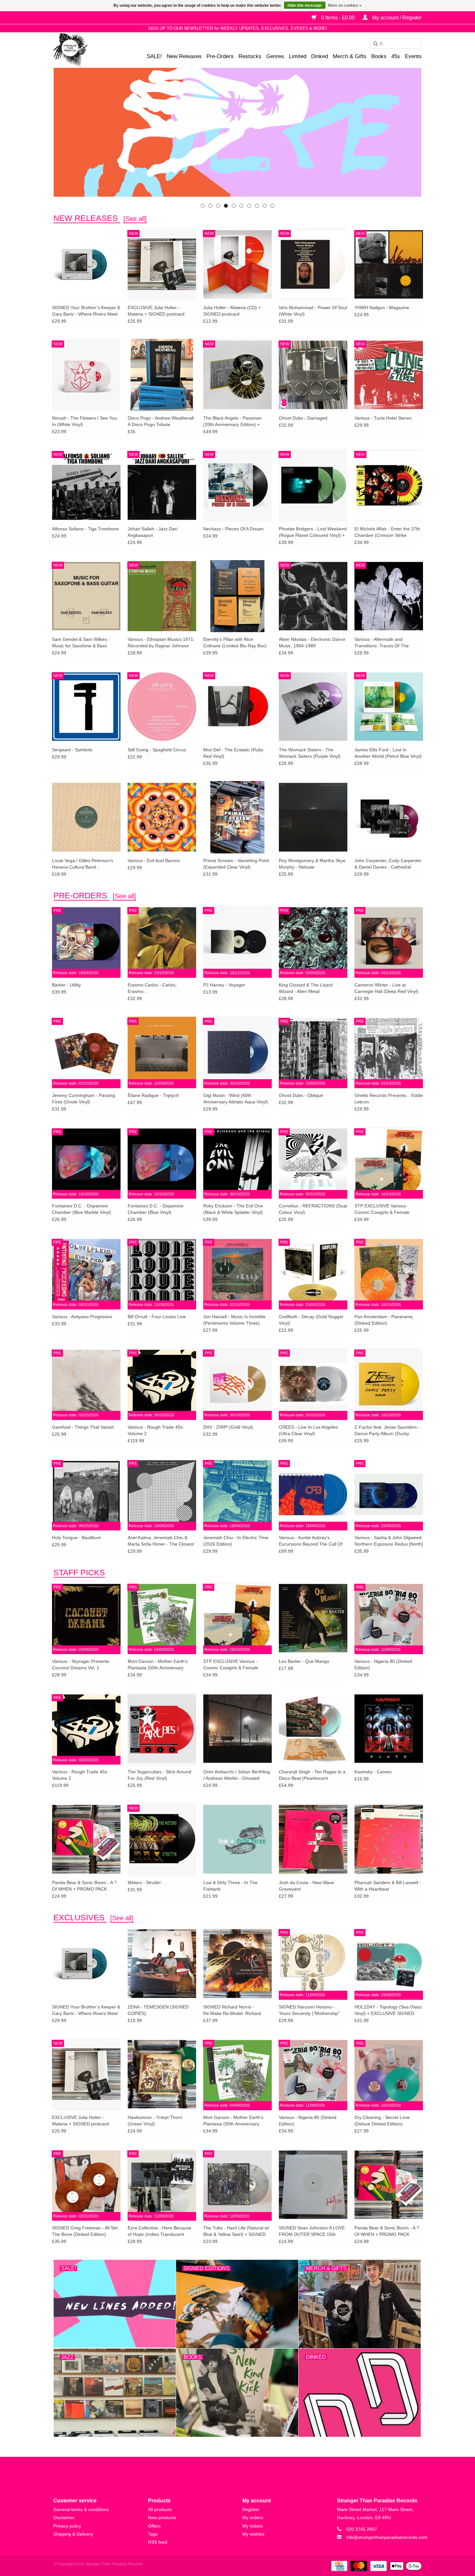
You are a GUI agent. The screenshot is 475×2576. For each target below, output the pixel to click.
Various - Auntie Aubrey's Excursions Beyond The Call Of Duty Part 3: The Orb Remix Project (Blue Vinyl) (311, 1541)
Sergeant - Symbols (72, 750)
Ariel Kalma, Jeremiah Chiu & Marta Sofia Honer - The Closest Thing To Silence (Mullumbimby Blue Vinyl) (161, 1541)
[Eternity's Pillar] (238, 132)
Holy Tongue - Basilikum (77, 1538)
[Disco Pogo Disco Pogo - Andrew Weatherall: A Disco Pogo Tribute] (162, 375)
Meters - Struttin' (145, 1882)
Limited (298, 56)
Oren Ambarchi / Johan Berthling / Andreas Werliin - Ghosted (237, 1775)
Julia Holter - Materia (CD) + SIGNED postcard (232, 311)
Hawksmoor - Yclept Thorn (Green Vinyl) (155, 2121)
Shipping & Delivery (73, 2534)
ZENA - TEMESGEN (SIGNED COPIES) (158, 2010)
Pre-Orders (220, 56)
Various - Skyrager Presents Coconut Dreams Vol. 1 (81, 1664)
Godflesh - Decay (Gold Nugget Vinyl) (311, 1320)
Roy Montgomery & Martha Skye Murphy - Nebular (312, 864)
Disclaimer (64, 2518)
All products (160, 2509)
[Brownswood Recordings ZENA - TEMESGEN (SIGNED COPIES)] (162, 1963)
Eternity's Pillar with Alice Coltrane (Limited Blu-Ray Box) (235, 642)
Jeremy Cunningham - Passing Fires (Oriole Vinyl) (84, 1099)
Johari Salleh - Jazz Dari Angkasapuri (153, 532)
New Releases (184, 56)
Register (251, 2509)
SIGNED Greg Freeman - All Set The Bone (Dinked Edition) (85, 2231)
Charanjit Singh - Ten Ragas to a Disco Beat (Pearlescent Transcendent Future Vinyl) (312, 1775)
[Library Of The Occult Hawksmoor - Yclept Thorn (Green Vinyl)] (162, 2074)
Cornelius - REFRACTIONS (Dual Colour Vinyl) (313, 1209)
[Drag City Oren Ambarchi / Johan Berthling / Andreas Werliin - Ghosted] (238, 1728)
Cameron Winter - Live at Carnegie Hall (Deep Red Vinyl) (386, 988)
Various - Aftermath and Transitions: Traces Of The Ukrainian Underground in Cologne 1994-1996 (382, 643)
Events (413, 56)
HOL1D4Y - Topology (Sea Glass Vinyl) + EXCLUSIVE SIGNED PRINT (388, 2010)
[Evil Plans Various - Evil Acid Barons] (162, 817)
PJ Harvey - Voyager (224, 985)
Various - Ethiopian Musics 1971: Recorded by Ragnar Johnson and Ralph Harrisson (161, 643)
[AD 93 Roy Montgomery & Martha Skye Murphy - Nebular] (313, 817)
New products (162, 2518)
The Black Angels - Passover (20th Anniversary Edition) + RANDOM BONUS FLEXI (232, 422)
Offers (154, 2526)
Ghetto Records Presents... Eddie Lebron (389, 1099)
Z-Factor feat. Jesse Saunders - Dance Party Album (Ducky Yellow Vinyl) (387, 1431)
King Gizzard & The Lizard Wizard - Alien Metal (306, 988)
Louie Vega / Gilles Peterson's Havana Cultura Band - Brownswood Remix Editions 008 (85, 864)
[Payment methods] (339, 2566)
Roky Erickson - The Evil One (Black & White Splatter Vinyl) (233, 1209)
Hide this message (305, 5)
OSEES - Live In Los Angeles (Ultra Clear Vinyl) (308, 1430)
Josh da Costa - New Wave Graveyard (306, 1886)
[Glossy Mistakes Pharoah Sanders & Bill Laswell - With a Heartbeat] (389, 1839)
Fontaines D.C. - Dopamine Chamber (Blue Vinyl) (156, 1209)
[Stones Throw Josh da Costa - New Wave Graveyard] (313, 1839)
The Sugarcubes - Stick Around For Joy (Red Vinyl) (159, 1775)
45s (396, 56)
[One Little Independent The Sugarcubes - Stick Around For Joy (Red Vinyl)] (162, 1728)
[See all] (135, 219)
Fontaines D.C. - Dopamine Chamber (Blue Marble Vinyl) (82, 1209)
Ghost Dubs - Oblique (301, 1095)
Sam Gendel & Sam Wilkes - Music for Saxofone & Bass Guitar (81, 643)
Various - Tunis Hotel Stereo (383, 418)
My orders (253, 2518)
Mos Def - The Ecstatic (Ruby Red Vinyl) (233, 753)
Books (379, 56)
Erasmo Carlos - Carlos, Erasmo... (152, 988)
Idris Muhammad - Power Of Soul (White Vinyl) (313, 311)
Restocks (250, 56)
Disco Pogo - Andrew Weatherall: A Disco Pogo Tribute (161, 421)
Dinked (320, 56)
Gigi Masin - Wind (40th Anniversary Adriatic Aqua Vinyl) (236, 1099)
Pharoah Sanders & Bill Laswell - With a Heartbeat (388, 1886)
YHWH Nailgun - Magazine (382, 308)
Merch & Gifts (350, 56)
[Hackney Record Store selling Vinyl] (87, 50)
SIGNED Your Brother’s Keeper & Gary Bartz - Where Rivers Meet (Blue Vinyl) (86, 311)
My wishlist (253, 2534)
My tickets (253, 2526)
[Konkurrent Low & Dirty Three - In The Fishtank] (238, 1839)
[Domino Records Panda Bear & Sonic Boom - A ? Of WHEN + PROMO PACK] (86, 1839)
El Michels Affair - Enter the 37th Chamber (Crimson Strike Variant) (387, 532)
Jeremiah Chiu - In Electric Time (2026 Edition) (236, 1541)
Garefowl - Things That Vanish (83, 1427)
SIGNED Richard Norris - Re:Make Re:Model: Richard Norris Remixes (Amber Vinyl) (233, 2010)
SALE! (154, 56)
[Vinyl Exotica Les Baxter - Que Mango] (313, 1618)
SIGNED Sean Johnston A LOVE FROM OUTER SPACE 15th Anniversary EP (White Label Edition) (312, 2231)
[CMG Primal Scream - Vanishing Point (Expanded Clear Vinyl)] (238, 817)
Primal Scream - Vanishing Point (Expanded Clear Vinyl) (236, 864)
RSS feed (158, 2542)
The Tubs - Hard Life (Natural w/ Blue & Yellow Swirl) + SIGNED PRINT (236, 2231)
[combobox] (396, 44)
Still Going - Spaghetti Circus (157, 750)
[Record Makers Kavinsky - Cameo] (389, 1728)
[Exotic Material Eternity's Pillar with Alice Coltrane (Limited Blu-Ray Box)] (238, 596)
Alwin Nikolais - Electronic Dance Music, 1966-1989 (312, 642)
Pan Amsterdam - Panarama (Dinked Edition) (384, 1320)
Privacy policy (67, 2526)
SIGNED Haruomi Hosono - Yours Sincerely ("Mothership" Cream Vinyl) (309, 2010)
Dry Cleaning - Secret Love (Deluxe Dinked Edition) (382, 2121)
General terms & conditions (81, 2509)
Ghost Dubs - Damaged (303, 418)
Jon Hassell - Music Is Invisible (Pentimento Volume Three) (234, 1320)
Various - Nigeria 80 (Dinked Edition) (383, 1664)
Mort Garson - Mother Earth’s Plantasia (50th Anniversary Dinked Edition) (158, 1665)
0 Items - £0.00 (338, 18)
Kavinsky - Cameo (373, 1772)
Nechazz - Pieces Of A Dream (233, 529)
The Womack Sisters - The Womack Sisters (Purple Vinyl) (310, 753)
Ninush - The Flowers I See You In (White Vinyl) (84, 421)
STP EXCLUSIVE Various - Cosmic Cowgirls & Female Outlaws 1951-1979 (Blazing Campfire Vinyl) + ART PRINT (385, 1209)
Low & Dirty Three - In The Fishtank (230, 1886)
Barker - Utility (66, 985)
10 (272, 206)
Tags (153, 2534)
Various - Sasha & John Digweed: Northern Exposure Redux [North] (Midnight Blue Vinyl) (389, 1541)
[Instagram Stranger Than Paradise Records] (255, 2472)
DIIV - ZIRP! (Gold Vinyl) (228, 1427)
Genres (275, 56)
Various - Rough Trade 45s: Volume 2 (156, 1430)
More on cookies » (345, 5)
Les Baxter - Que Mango (304, 1661)
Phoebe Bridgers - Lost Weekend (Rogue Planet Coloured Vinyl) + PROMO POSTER (313, 532)
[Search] (373, 44)
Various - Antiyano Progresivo (82, 1317)
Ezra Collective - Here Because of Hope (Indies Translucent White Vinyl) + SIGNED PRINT (159, 2231)
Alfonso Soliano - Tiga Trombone (85, 529)
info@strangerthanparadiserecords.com (387, 2537)
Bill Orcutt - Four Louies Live (157, 1317)
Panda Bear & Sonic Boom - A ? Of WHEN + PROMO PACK (84, 1886)
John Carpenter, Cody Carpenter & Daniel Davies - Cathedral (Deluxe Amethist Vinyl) (388, 864)
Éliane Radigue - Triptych (153, 1095)
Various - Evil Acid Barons (154, 860)
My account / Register (396, 18)
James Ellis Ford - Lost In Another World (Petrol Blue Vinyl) (388, 753)
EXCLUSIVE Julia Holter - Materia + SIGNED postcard (156, 311)
